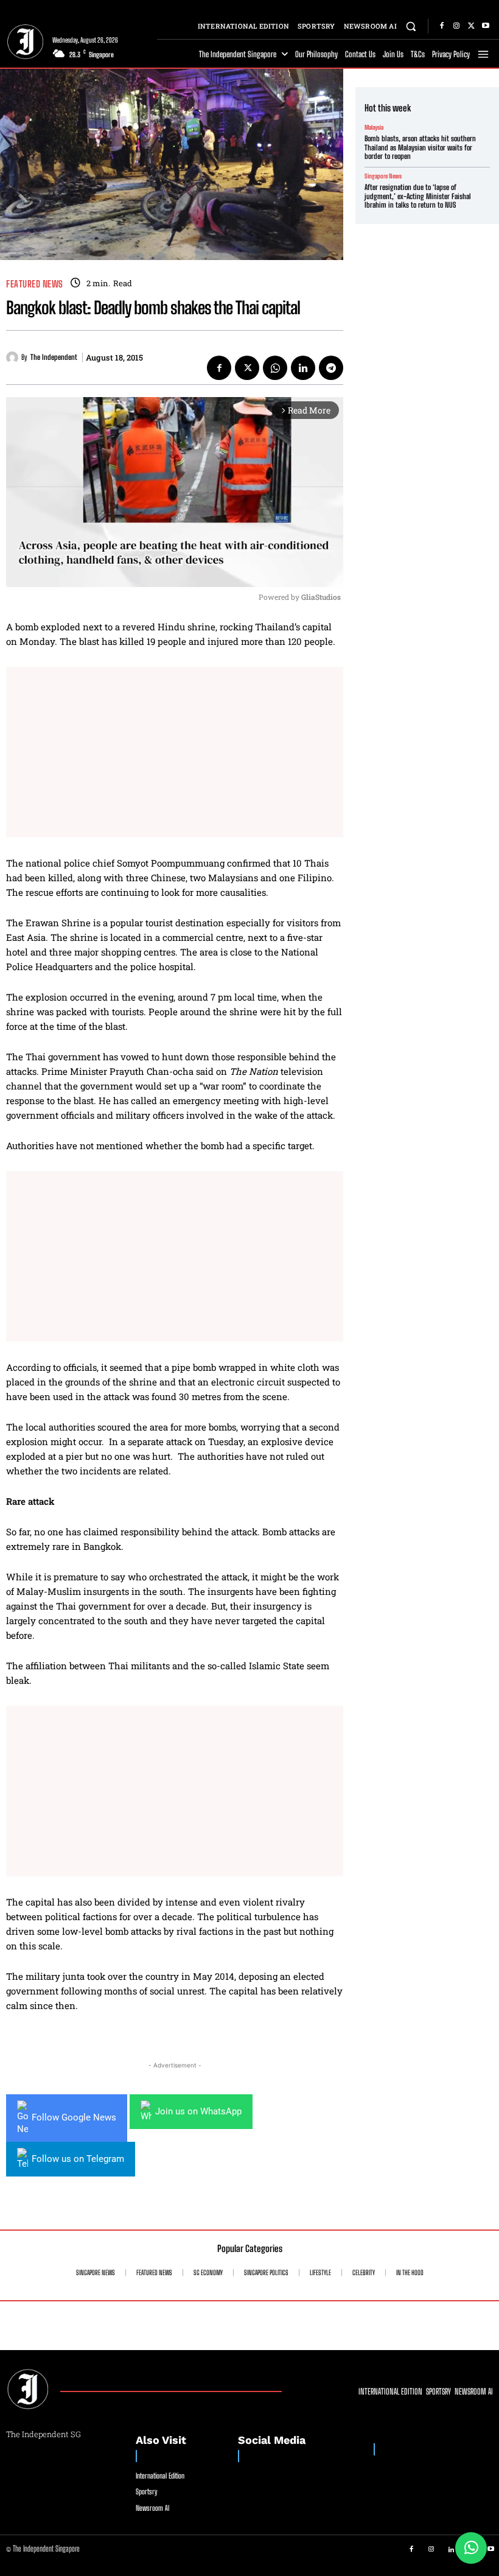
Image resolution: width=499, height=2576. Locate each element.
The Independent (54, 357)
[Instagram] (456, 26)
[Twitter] (471, 26)
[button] (411, 26)
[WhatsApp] (275, 368)
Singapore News (383, 176)
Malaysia (374, 127)
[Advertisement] (175, 752)
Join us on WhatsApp (198, 2111)
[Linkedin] (303, 368)
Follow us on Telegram (78, 2159)
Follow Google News (74, 2117)
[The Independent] (14, 357)
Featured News (35, 284)
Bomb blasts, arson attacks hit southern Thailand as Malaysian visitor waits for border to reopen (420, 147)
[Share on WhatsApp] (471, 2548)
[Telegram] (331, 368)
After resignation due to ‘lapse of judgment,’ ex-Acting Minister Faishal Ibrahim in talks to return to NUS (418, 196)
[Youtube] (486, 26)
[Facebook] (442, 26)
